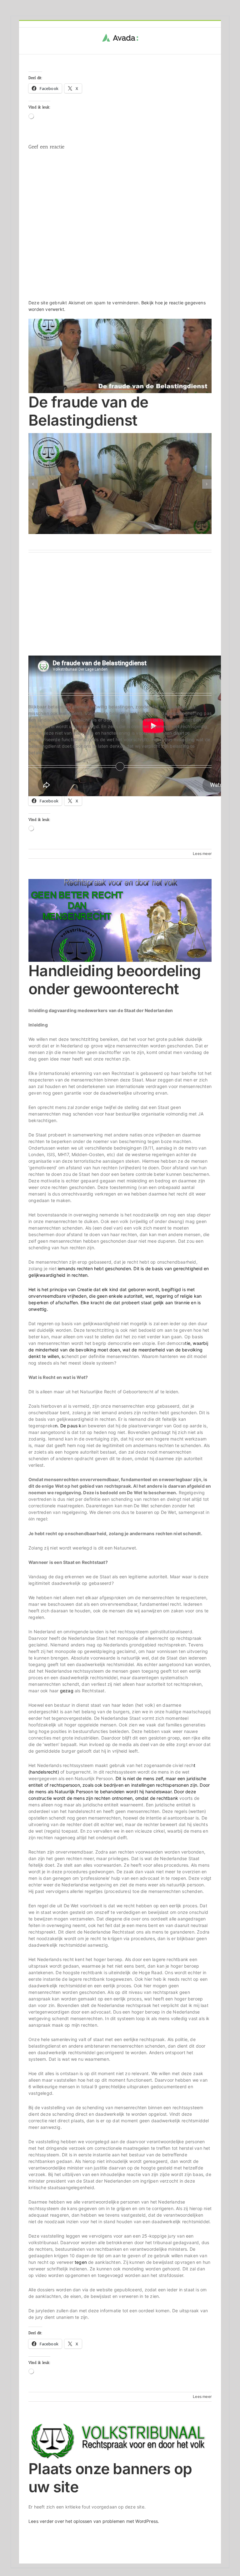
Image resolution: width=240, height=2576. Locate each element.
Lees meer (202, 854)
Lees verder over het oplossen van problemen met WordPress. (94, 2521)
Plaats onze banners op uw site (110, 2478)
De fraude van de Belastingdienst (88, 411)
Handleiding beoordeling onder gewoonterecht (115, 980)
